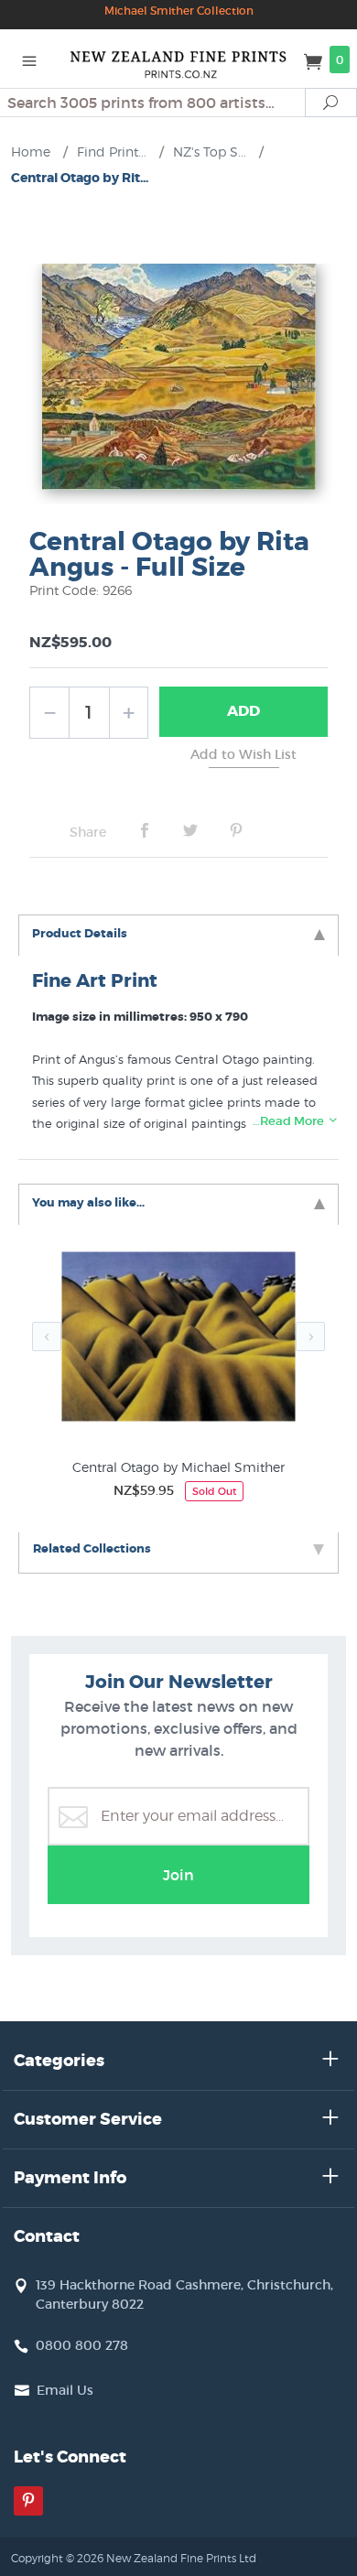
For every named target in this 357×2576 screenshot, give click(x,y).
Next (310, 1337)
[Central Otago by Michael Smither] (178, 1341)
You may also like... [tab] (88, 1202)
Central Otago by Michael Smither (178, 1467)
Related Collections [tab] (92, 1548)
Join (178, 1875)
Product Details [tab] (80, 933)
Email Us (65, 2390)
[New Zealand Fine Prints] (178, 59)
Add (243, 711)
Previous (47, 1337)
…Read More (290, 1121)
